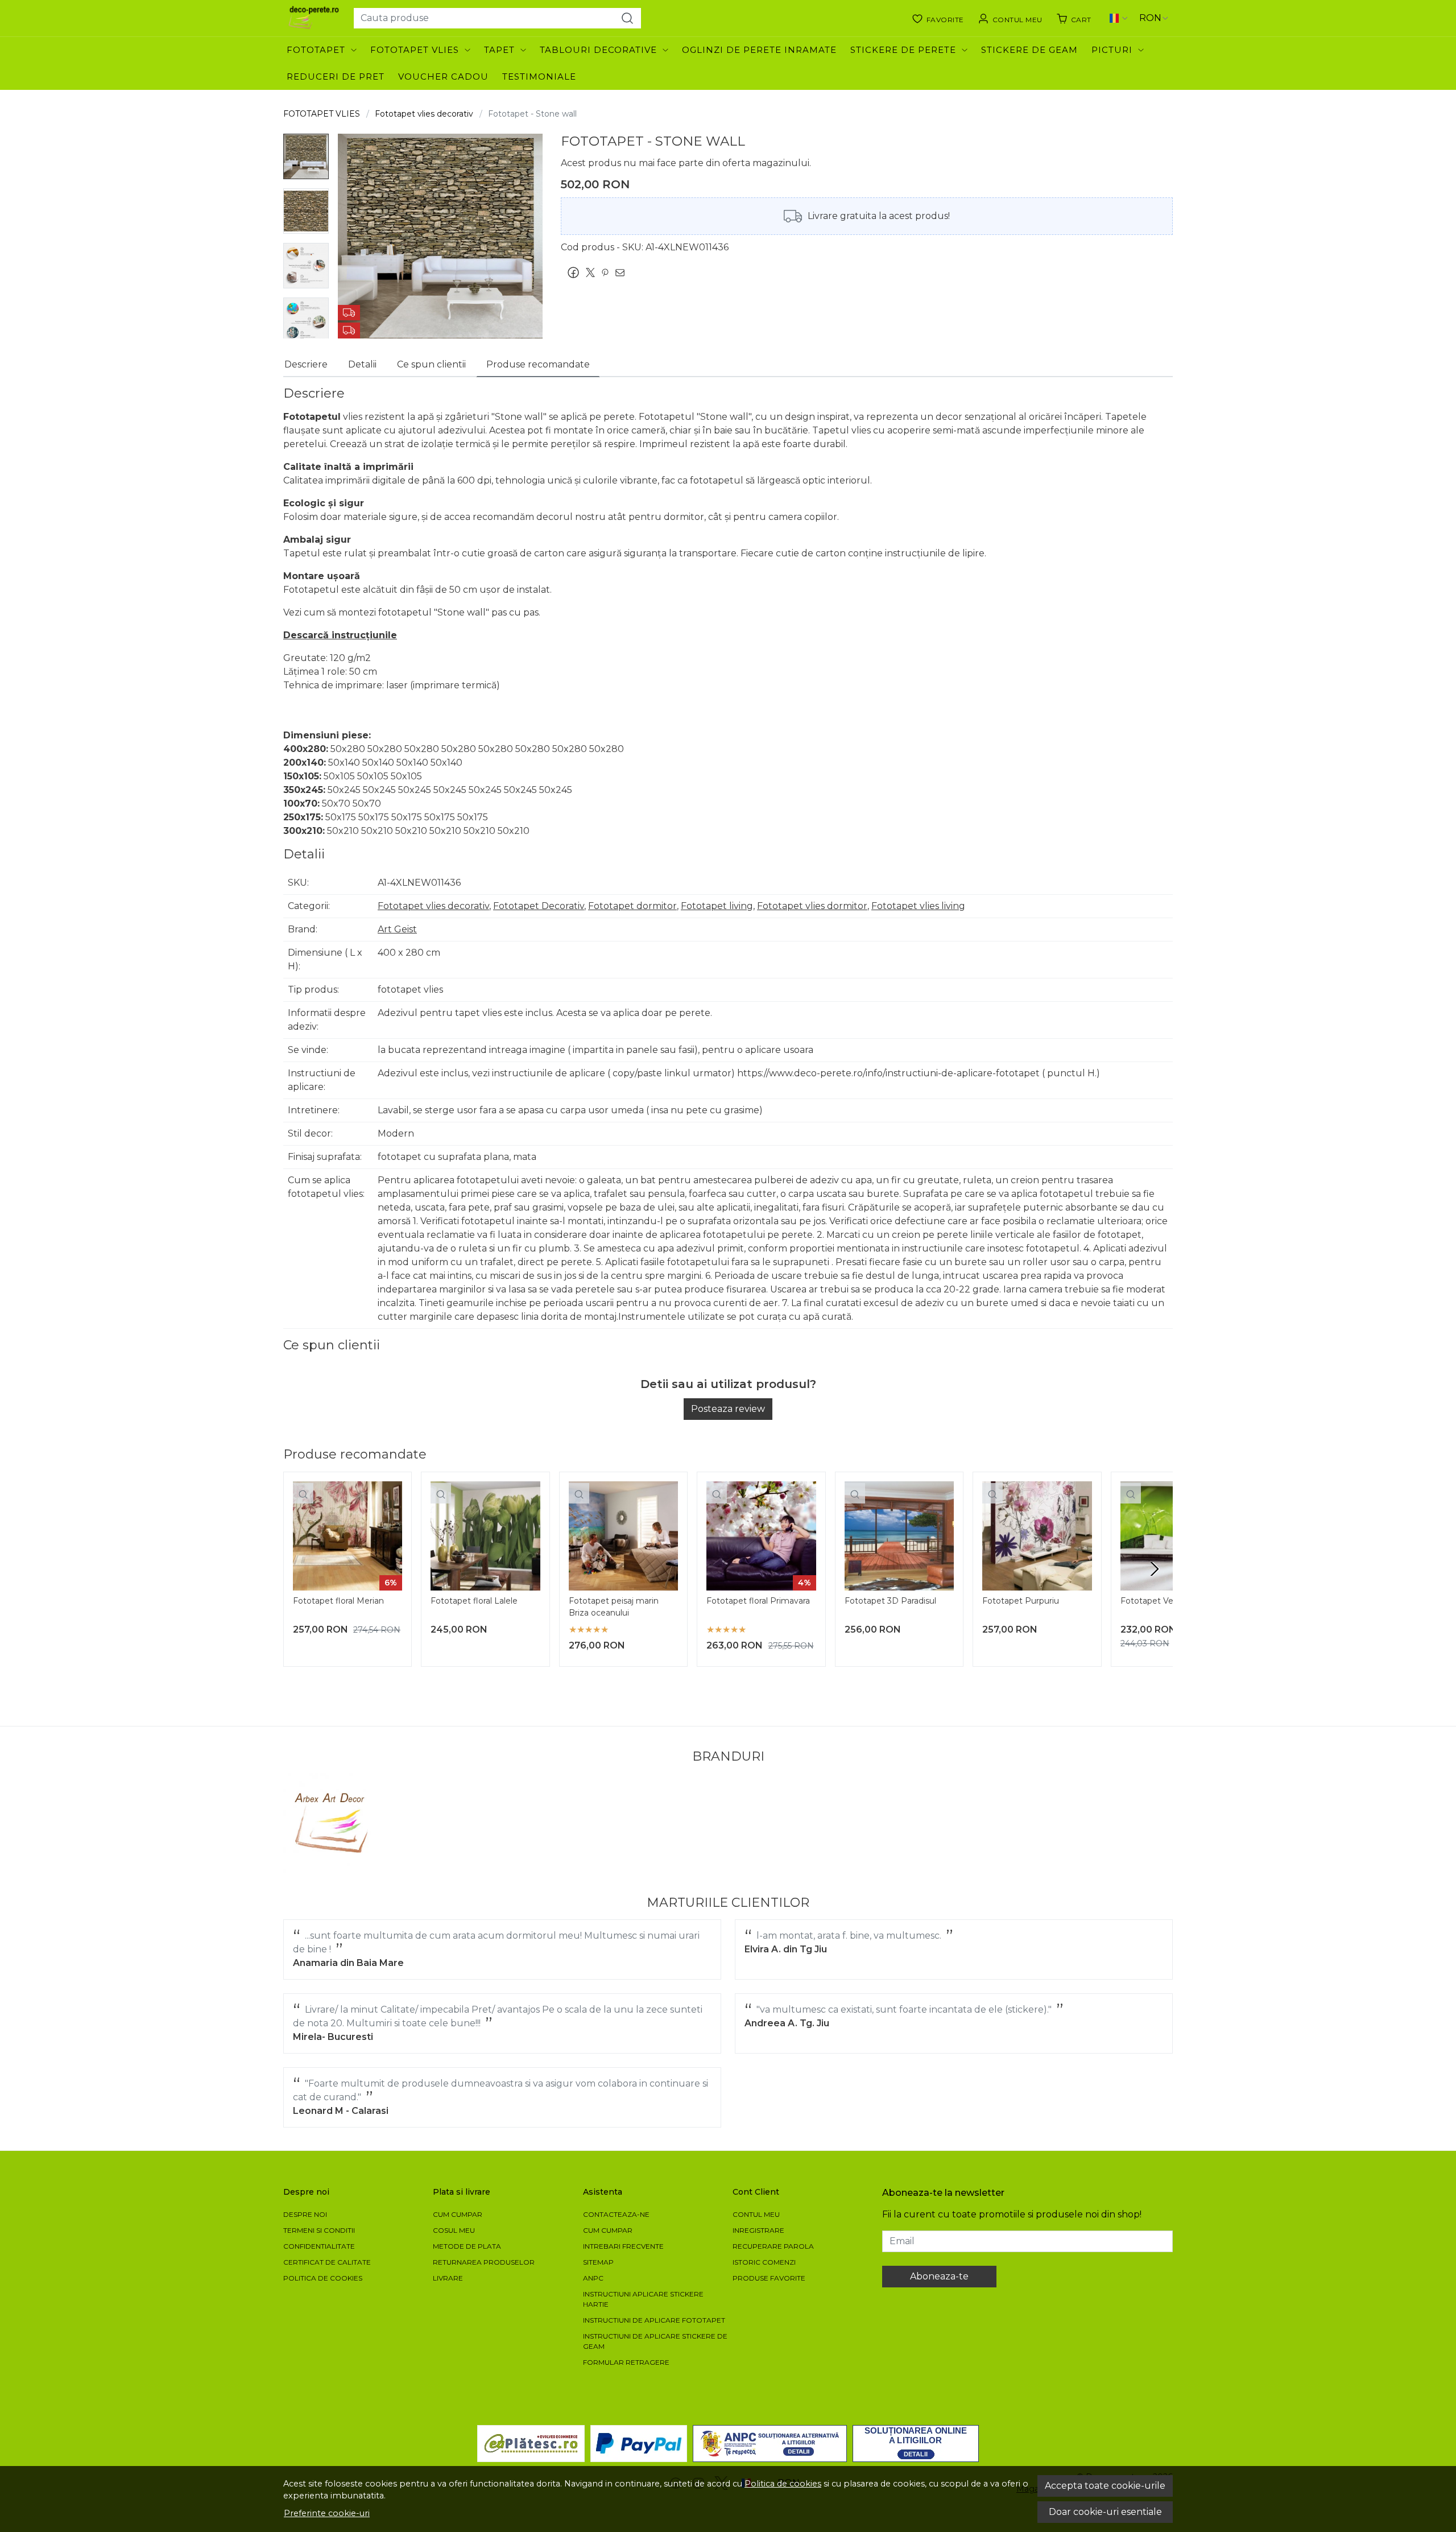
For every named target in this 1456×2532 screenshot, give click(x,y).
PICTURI (1112, 50)
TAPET (499, 50)
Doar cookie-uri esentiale (1105, 2512)
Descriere (306, 364)
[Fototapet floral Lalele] (485, 1536)
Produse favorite (769, 2278)
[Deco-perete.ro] (314, 18)
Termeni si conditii (319, 2230)
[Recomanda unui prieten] (623, 272)
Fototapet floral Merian (338, 1601)
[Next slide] (1155, 1569)
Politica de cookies (783, 2484)
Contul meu (756, 2214)
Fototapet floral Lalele (474, 1601)
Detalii (362, 364)
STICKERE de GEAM (1029, 50)
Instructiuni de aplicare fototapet (654, 2320)
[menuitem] (306, 156)
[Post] (593, 272)
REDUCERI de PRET (336, 77)
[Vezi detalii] (303, 1493)
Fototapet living (717, 906)
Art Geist (397, 929)
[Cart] (1074, 18)
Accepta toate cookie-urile (1105, 2486)
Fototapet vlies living (918, 906)
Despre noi (305, 2214)
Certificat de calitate (327, 2262)
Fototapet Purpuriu (1021, 1601)
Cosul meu (454, 2230)
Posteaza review (728, 1409)
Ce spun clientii (431, 364)
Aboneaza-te (939, 2276)
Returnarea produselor (484, 2262)
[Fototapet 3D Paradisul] (899, 1536)
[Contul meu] (1010, 18)
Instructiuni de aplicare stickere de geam (655, 2341)
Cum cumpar (458, 2214)
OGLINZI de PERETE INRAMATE (759, 50)
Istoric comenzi (764, 2262)
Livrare (448, 2278)
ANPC (593, 2278)
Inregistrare (758, 2230)
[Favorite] (938, 18)
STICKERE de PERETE (903, 50)
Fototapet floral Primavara (758, 1601)
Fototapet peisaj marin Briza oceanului (614, 1607)
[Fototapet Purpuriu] (1037, 1536)
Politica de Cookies (323, 2278)
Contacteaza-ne (616, 2214)
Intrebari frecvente (623, 2246)
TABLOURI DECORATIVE (598, 50)
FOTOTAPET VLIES (415, 50)
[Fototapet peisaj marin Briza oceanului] (623, 1536)
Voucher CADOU (443, 77)
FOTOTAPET (316, 50)
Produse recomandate (538, 364)
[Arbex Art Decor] (333, 1823)
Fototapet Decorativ (539, 906)
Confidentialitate (319, 2246)
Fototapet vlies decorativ (424, 114)
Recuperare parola (773, 2246)
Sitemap (598, 2262)
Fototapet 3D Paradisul (890, 1601)
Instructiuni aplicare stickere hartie (643, 2299)
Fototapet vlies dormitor (812, 906)
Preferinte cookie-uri (327, 2513)
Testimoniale (539, 77)
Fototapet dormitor (632, 906)
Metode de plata (467, 2246)
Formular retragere (626, 2362)
